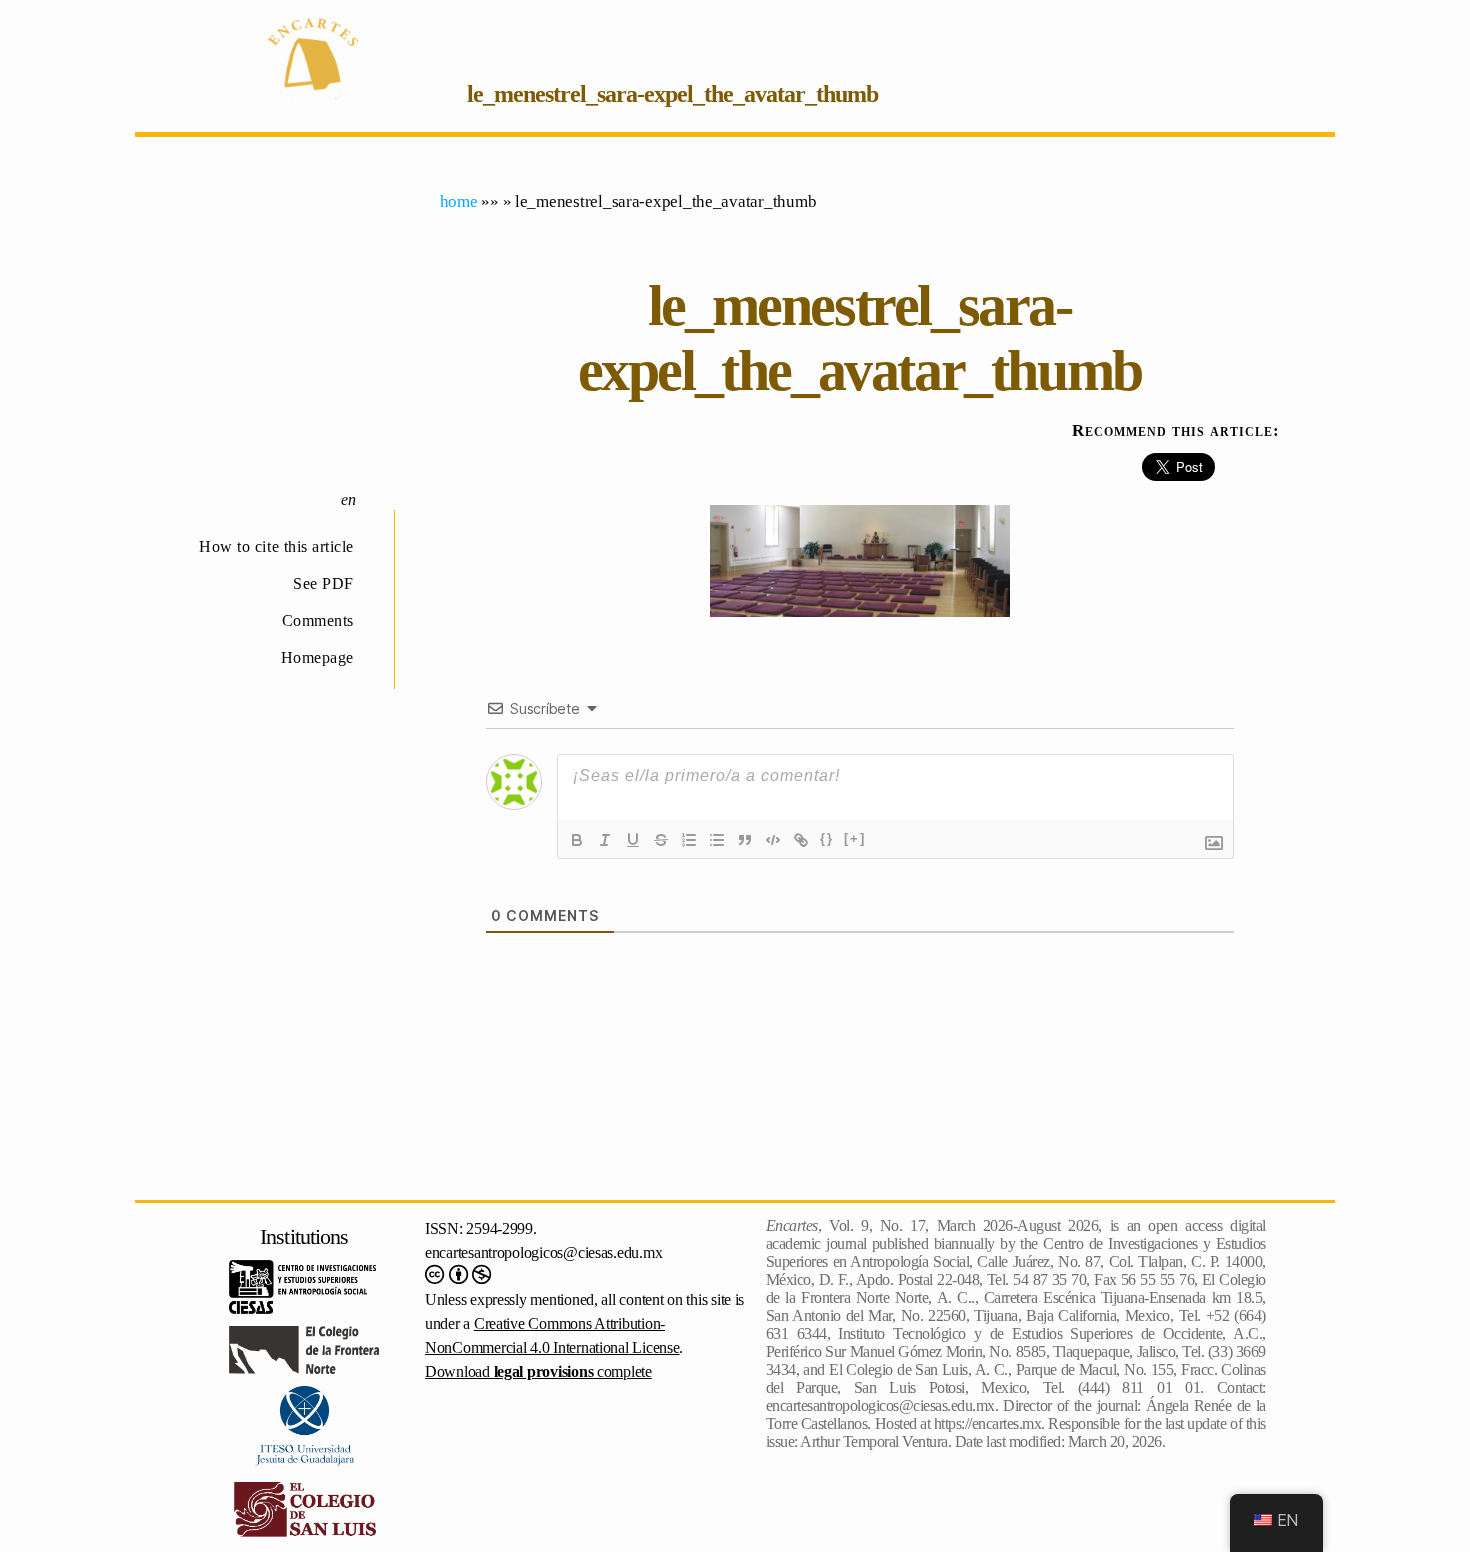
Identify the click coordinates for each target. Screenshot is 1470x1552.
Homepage (317, 657)
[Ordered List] (689, 840)
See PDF (323, 583)
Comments (318, 620)
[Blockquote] (745, 840)
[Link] (801, 840)
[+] (855, 838)
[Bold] (577, 840)
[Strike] (661, 840)
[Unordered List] (717, 840)
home (459, 201)
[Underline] (633, 840)
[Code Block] (773, 840)
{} (827, 838)
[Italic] (605, 840)
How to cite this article (276, 546)
